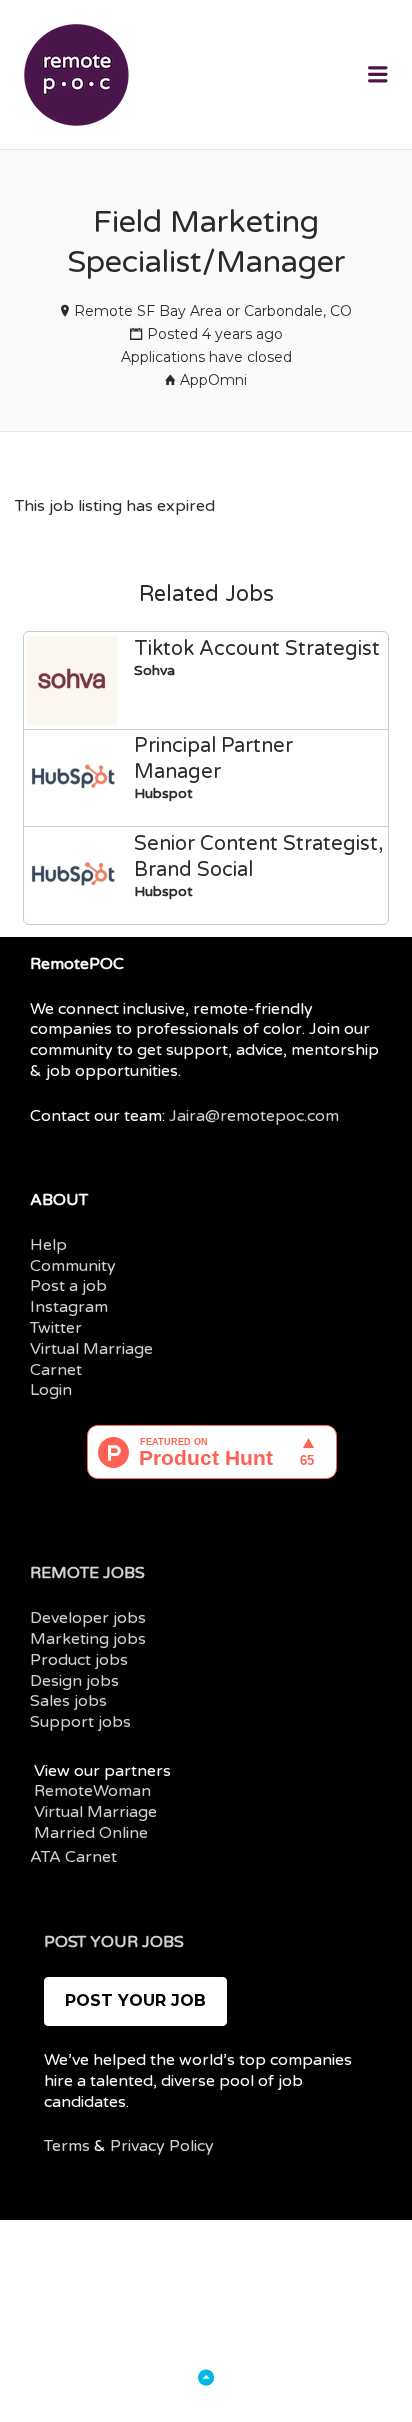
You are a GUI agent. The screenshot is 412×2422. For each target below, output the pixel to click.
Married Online (91, 1833)
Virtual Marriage (91, 1349)
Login (51, 1390)
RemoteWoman (92, 1791)
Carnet (56, 1370)
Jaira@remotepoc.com (254, 1116)
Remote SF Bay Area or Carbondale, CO (213, 311)
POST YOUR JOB (135, 2000)
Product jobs (79, 1660)
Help (48, 1245)
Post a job (68, 1286)
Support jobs (80, 1722)
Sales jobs (68, 1701)
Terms (67, 2146)
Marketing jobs (88, 1639)
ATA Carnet (73, 1857)
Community (73, 1266)
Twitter (56, 1328)
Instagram (69, 1307)
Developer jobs (88, 1618)
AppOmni (213, 380)
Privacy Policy (162, 2146)
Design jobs (74, 1681)
